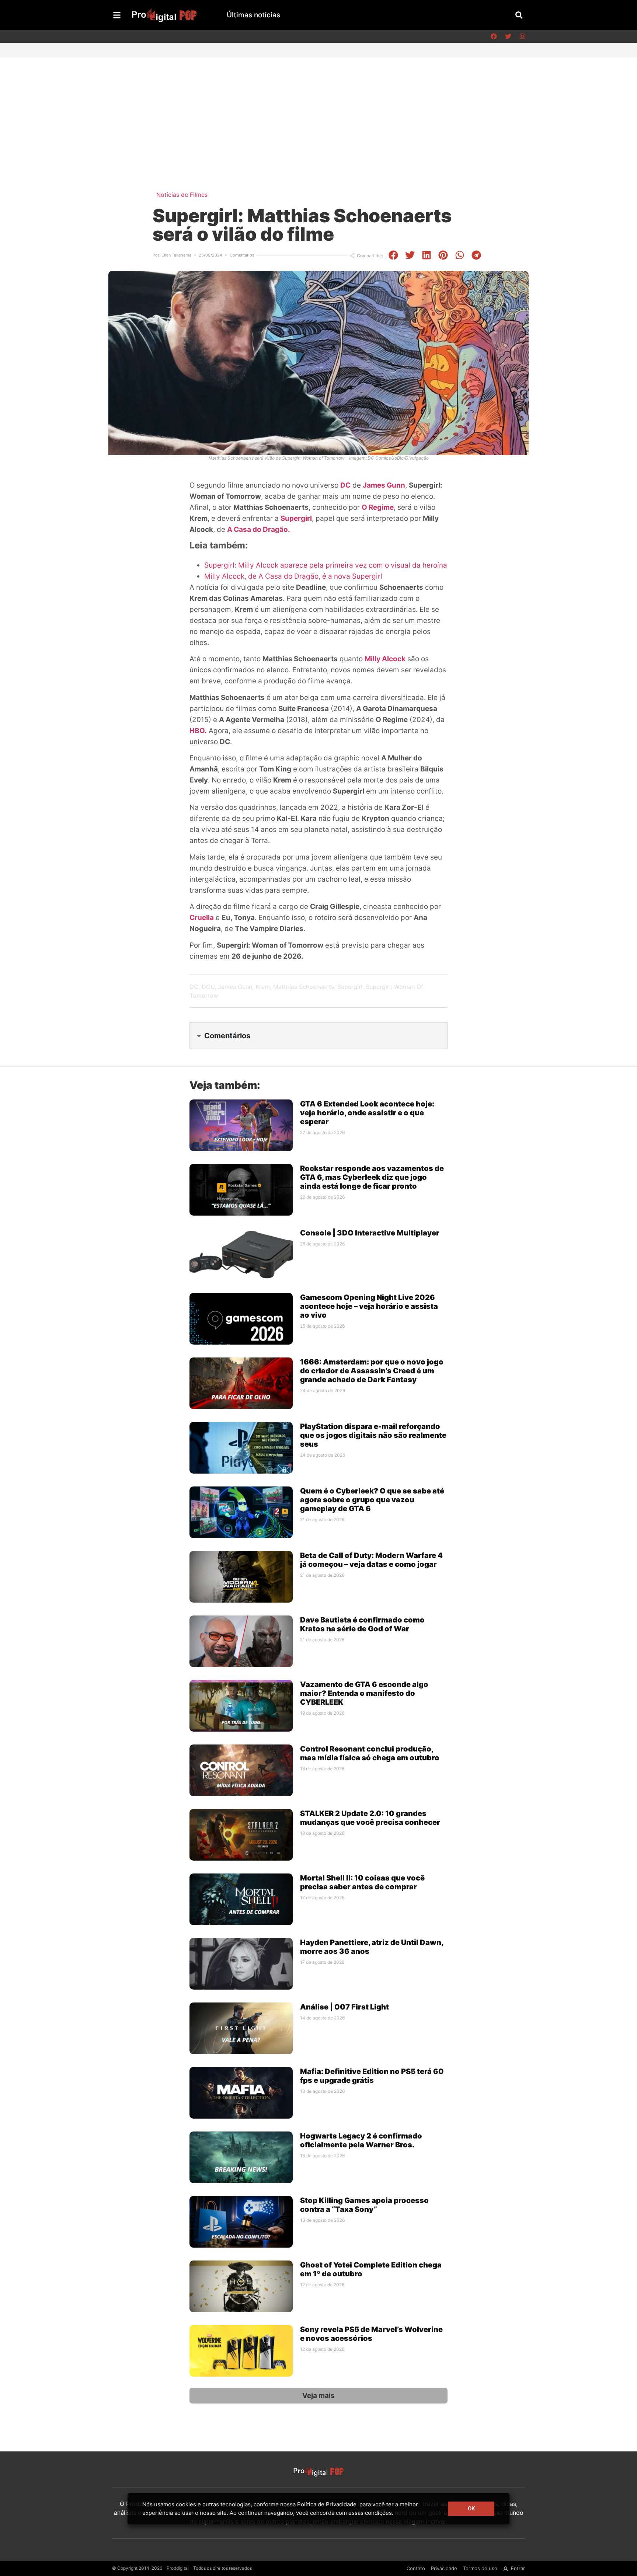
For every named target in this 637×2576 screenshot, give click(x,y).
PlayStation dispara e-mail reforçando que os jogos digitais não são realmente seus (373, 1435)
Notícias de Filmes (182, 195)
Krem (263, 987)
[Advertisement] (318, 113)
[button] (519, 15)
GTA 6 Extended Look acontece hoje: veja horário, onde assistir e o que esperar (367, 1113)
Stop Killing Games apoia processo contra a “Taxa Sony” (364, 2205)
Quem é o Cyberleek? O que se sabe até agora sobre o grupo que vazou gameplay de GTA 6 (372, 1500)
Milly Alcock (385, 659)
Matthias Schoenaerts (304, 987)
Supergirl (296, 518)
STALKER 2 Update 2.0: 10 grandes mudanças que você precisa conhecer (370, 1818)
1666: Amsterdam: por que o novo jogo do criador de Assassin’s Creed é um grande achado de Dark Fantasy (372, 1371)
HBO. (198, 731)
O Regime (378, 507)
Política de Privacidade (327, 2504)
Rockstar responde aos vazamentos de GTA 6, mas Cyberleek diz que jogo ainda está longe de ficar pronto (372, 1177)
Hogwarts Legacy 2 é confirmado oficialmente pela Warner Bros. (361, 2140)
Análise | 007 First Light (344, 2007)
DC (345, 485)
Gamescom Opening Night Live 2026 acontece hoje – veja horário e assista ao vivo (369, 1306)
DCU (208, 987)
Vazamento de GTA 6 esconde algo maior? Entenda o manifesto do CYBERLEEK (364, 1693)
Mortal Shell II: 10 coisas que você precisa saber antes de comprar (362, 1882)
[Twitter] (508, 36)
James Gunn (384, 485)
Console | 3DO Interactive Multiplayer (370, 1233)
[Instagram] (522, 36)
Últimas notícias (253, 15)
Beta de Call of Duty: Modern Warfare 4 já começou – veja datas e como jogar (371, 1560)
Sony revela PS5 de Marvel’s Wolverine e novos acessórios (371, 2334)
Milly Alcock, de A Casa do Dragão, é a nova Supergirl (293, 576)
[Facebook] (494, 36)
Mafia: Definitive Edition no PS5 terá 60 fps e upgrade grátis (372, 2076)
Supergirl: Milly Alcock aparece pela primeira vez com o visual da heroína (326, 565)
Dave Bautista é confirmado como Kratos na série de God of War (362, 1624)
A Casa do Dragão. (259, 529)
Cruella (202, 918)
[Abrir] (117, 15)
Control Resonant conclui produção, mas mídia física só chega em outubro (370, 1753)
